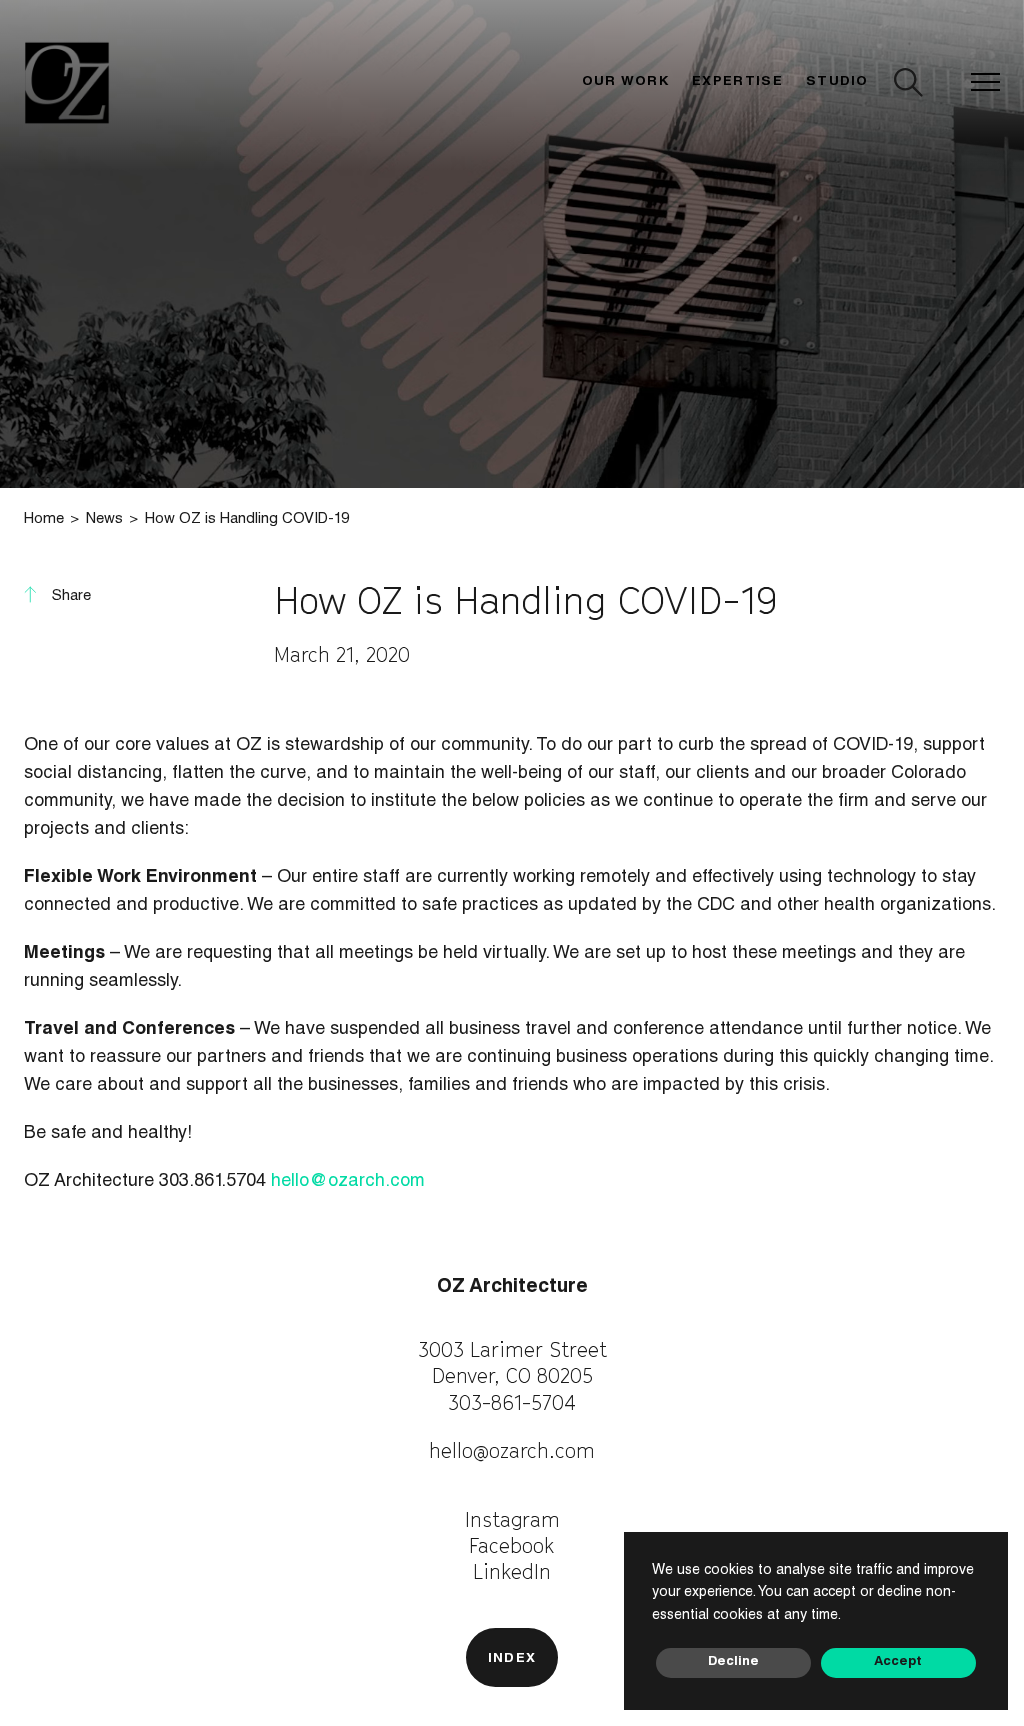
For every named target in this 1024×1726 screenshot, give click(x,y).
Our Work (626, 82)
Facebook (512, 1545)
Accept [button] (898, 1662)
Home (44, 519)
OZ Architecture (512, 1287)
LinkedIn (512, 1571)
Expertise (737, 82)
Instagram (512, 1519)
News (104, 519)
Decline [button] (733, 1662)
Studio (837, 82)
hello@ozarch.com (348, 1182)
